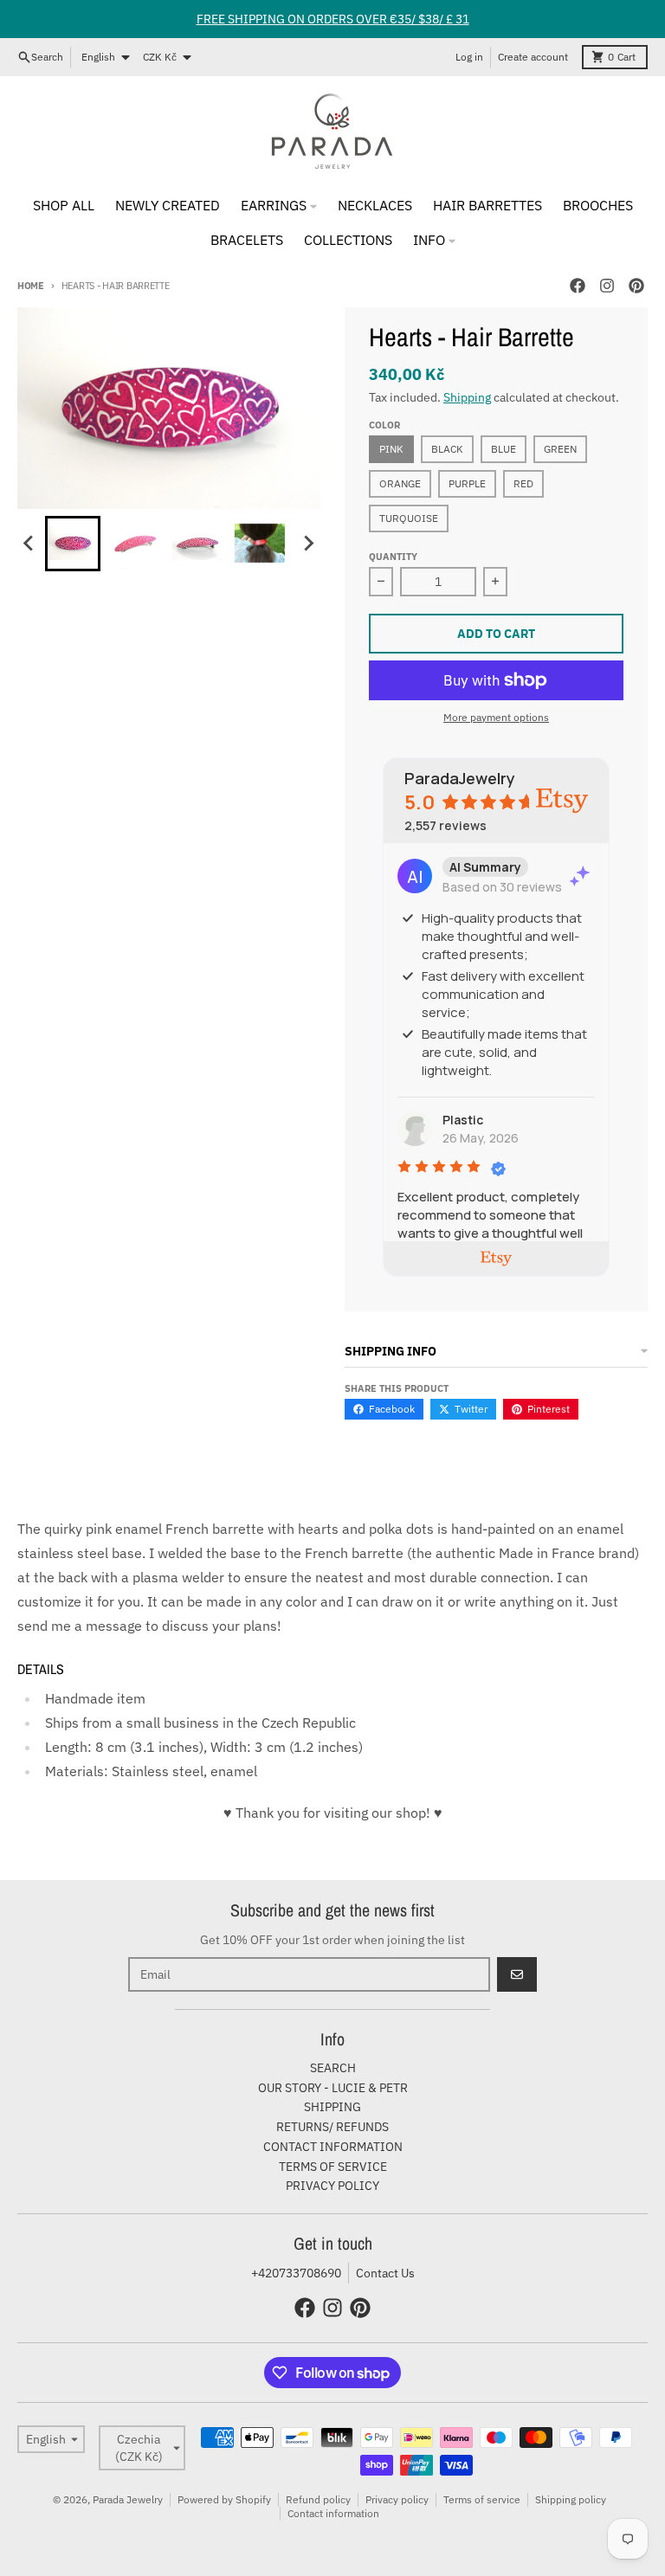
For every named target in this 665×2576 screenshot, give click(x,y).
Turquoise (409, 518)
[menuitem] (73, 544)
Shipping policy (571, 2499)
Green (560, 449)
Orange (400, 483)
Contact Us (385, 2273)
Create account (533, 57)
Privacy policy (397, 2499)
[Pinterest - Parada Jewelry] (636, 286)
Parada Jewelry (128, 2499)
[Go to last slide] (29, 544)
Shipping (467, 397)
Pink (391, 449)
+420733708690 (296, 2273)
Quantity (393, 557)
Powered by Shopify (224, 2499)
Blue (504, 449)
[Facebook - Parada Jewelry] (578, 286)
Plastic (463, 1120)
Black (447, 449)
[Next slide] (308, 544)
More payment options (496, 717)
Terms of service (482, 2499)
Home (31, 286)
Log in (469, 57)
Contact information (333, 2513)
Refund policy (318, 2499)
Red (523, 483)
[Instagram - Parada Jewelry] (607, 286)
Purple (467, 483)
